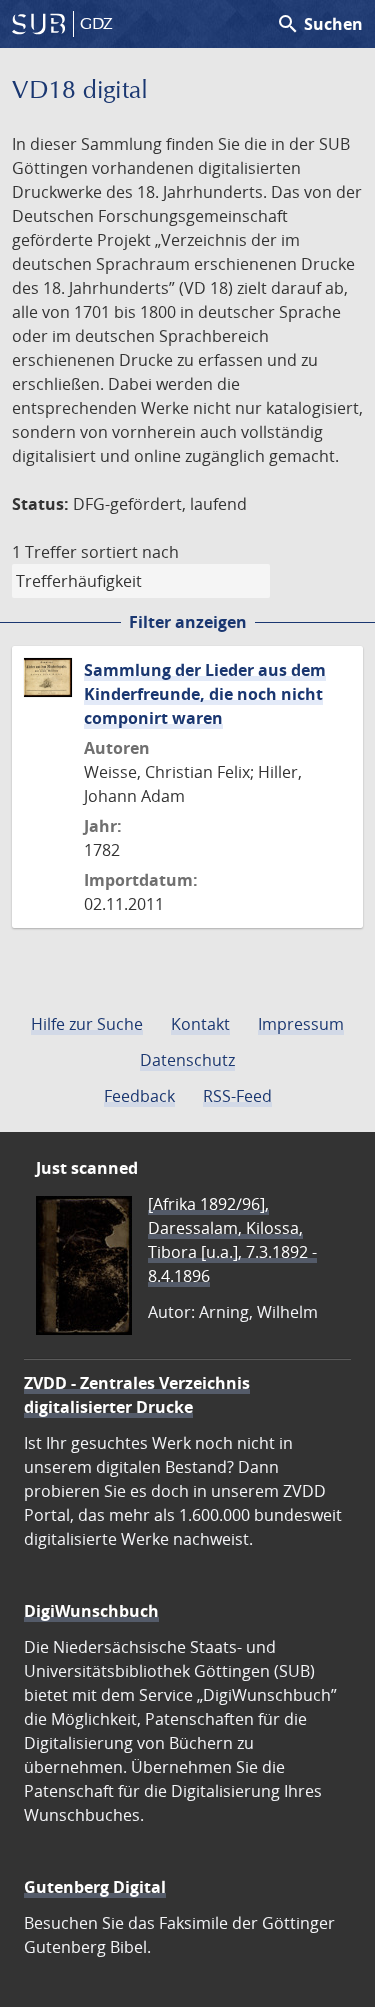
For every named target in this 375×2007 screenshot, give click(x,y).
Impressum (301, 1024)
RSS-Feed (237, 1096)
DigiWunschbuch (91, 1611)
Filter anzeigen (188, 622)
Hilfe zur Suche (87, 1024)
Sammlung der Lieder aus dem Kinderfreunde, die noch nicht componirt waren (205, 694)
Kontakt (200, 1024)
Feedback (139, 1096)
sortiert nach (130, 552)
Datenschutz (187, 1060)
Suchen (319, 24)
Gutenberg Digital (95, 1887)
